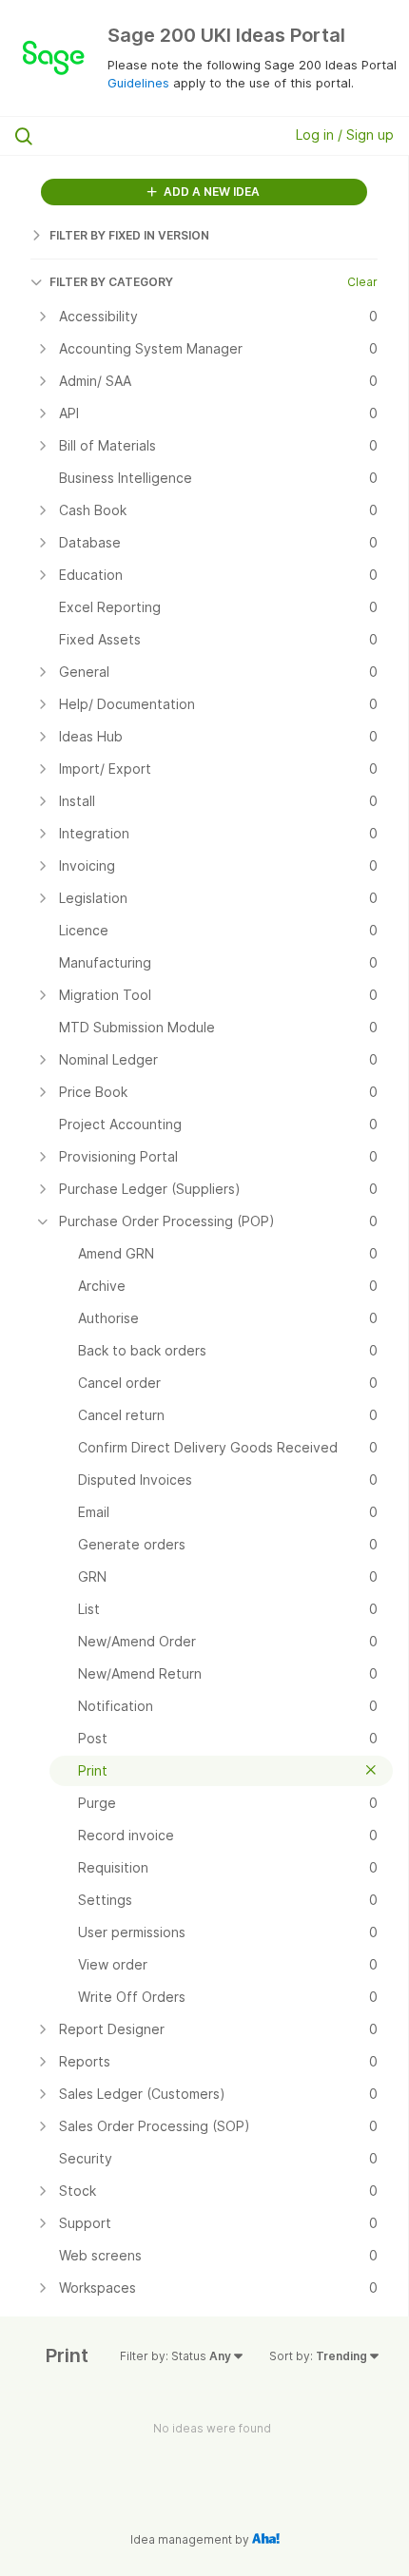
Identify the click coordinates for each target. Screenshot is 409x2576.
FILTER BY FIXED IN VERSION (129, 235)
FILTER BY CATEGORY (111, 282)
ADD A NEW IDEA (210, 192)
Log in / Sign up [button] (345, 135)
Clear (362, 282)
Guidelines (138, 83)
